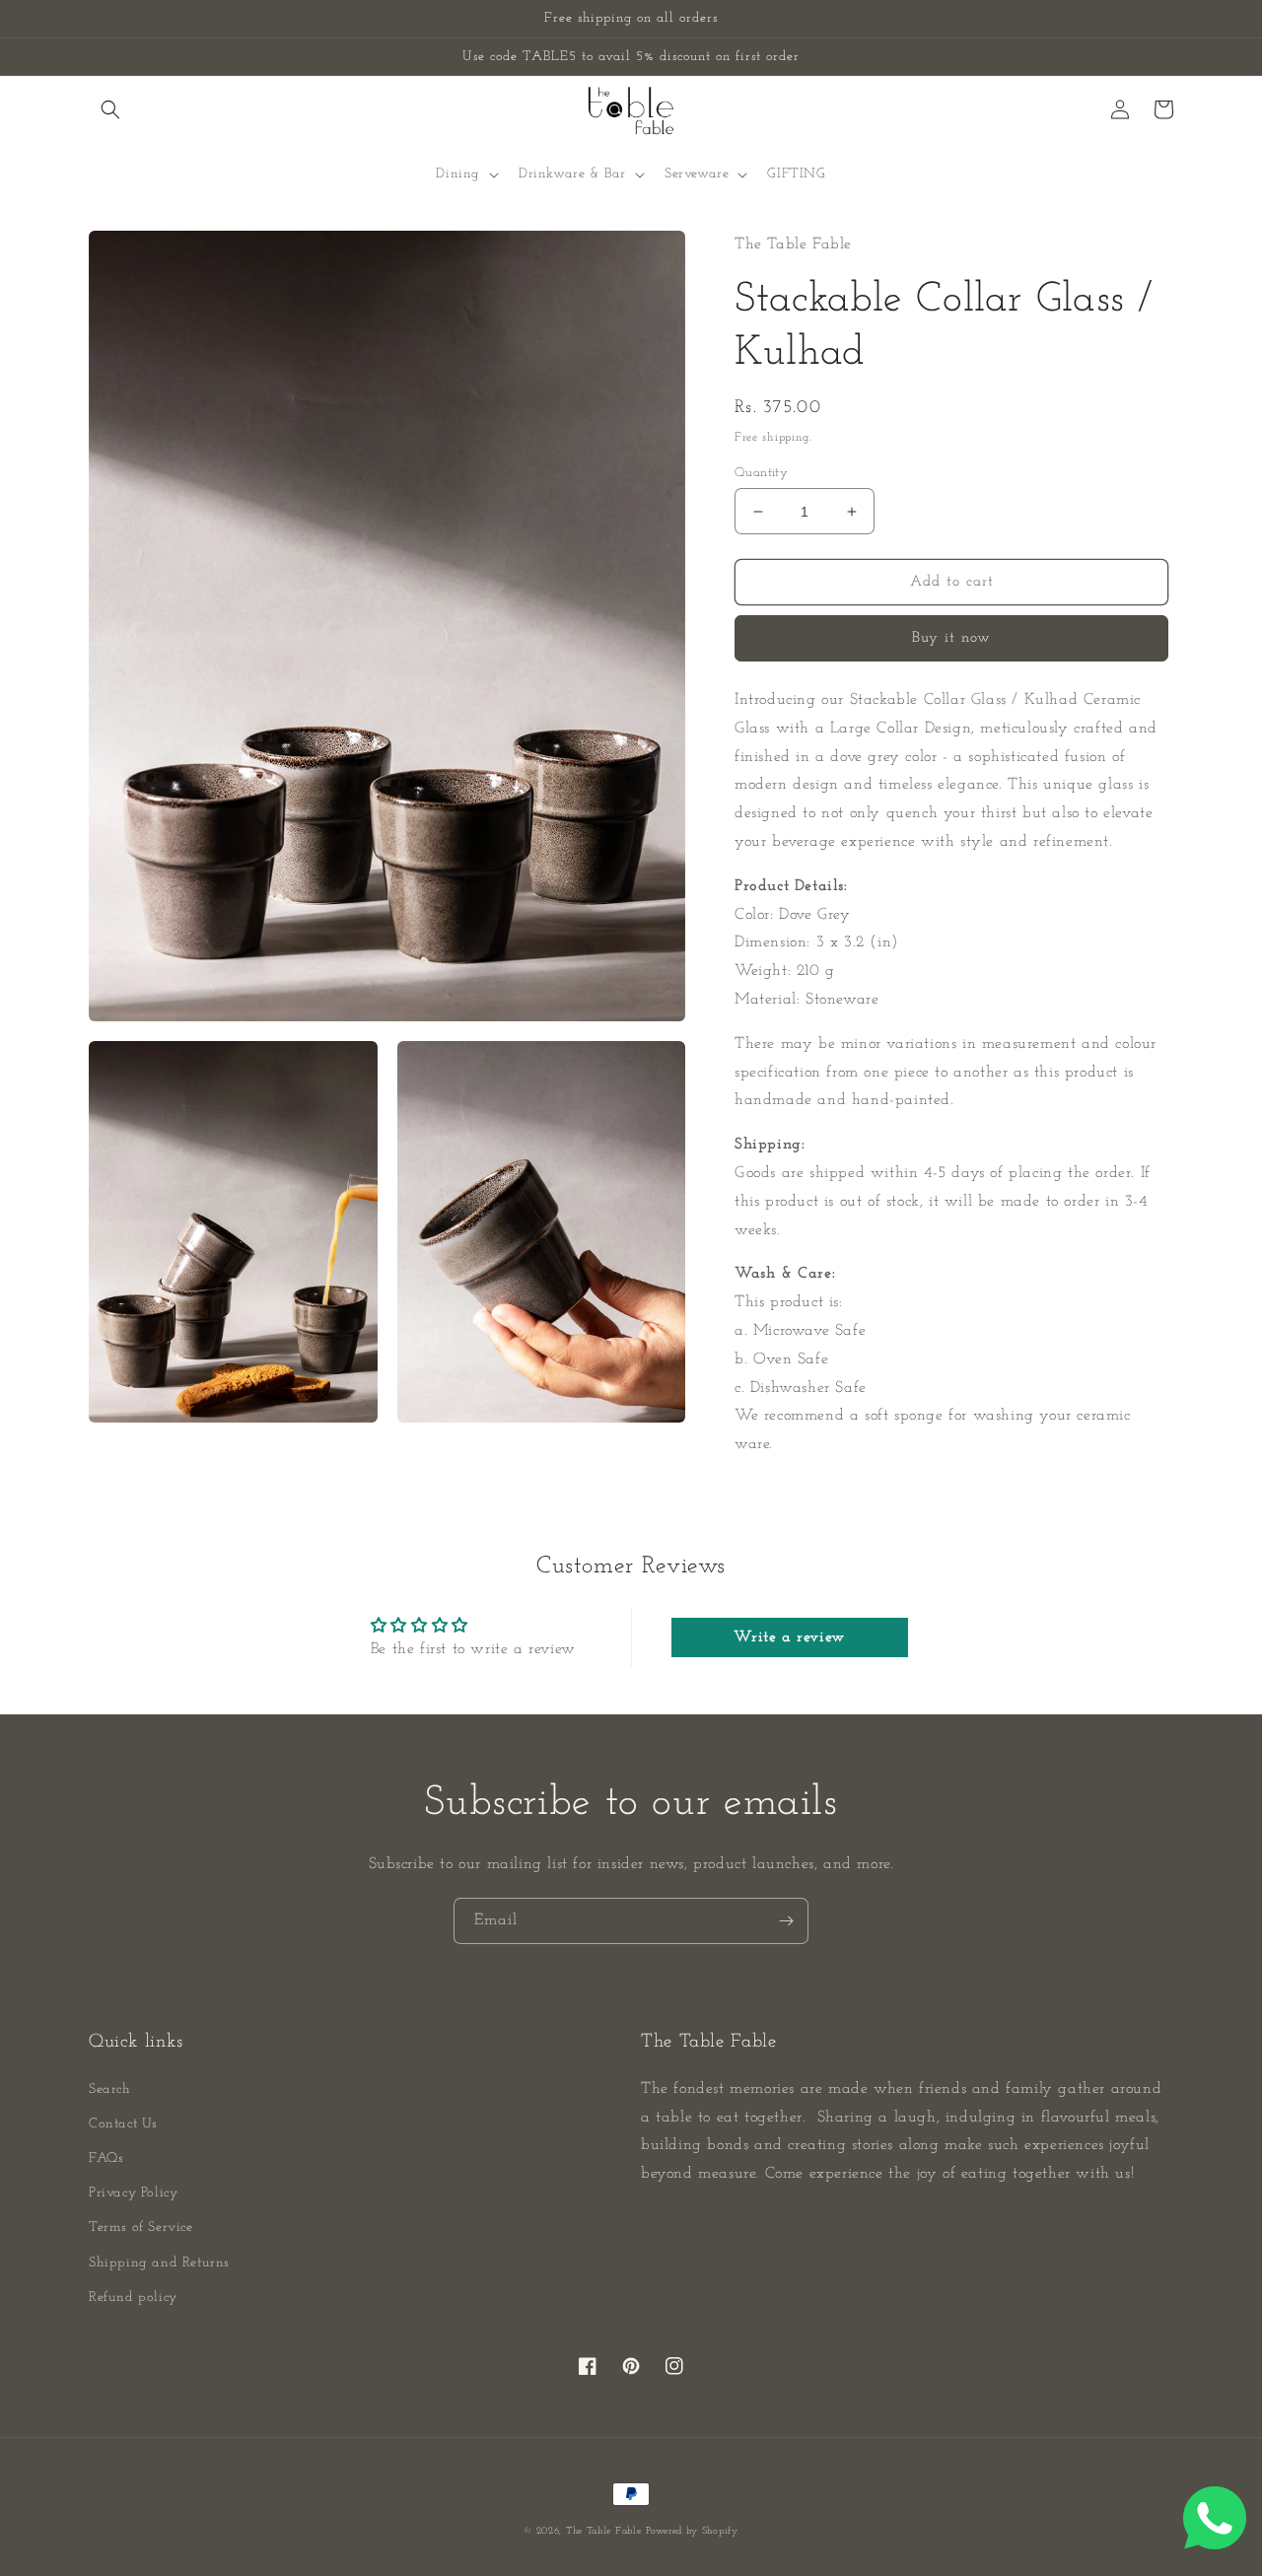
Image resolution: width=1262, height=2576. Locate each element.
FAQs (106, 2158)
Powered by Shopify (692, 2531)
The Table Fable (604, 2531)
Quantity (761, 473)
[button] (110, 109)
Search (110, 2089)
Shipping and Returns (159, 2263)
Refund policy (133, 2298)
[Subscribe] (786, 1921)
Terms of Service (141, 2228)
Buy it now (951, 638)
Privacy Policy (133, 2193)
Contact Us (123, 2124)
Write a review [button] (789, 1637)
